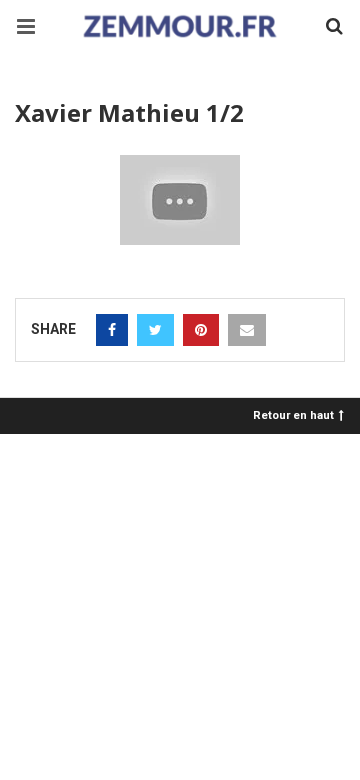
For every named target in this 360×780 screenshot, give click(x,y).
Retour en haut (293, 414)
